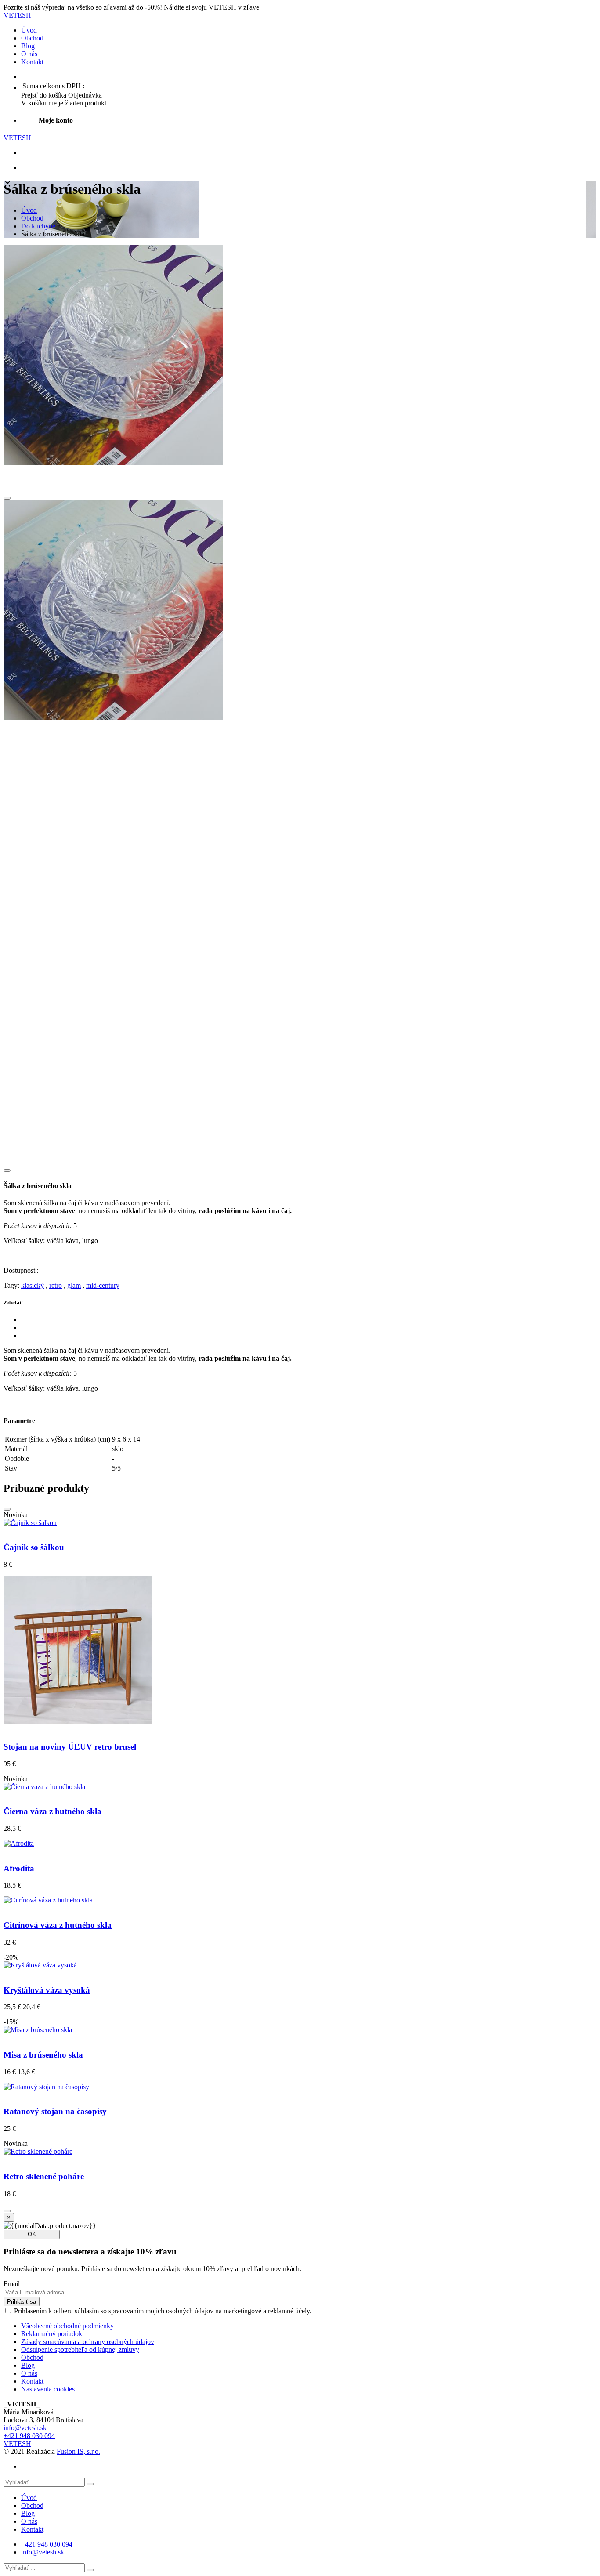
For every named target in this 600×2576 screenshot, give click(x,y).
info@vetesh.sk (25, 2428)
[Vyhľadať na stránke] (90, 2484)
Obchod (32, 38)
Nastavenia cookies (48, 2389)
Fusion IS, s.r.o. (78, 2451)
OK (32, 2234)
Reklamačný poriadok (52, 2334)
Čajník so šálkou (34, 1547)
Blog (28, 46)
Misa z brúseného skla (43, 2055)
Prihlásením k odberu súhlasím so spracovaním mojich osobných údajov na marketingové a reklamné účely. (163, 2311)
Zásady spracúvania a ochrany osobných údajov (88, 2342)
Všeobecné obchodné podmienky (67, 2326)
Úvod (29, 30)
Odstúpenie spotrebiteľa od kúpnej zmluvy (80, 2350)
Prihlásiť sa (22, 2302)
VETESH (17, 15)
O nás (29, 54)
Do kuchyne (38, 226)
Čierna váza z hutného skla (52, 1811)
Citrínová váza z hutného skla (58, 1925)
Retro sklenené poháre (44, 2176)
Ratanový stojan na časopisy (55, 2111)
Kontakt (32, 62)
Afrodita (19, 1868)
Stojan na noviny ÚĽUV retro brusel (70, 1747)
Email (12, 2284)
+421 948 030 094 (29, 2436)
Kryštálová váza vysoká (47, 1990)
